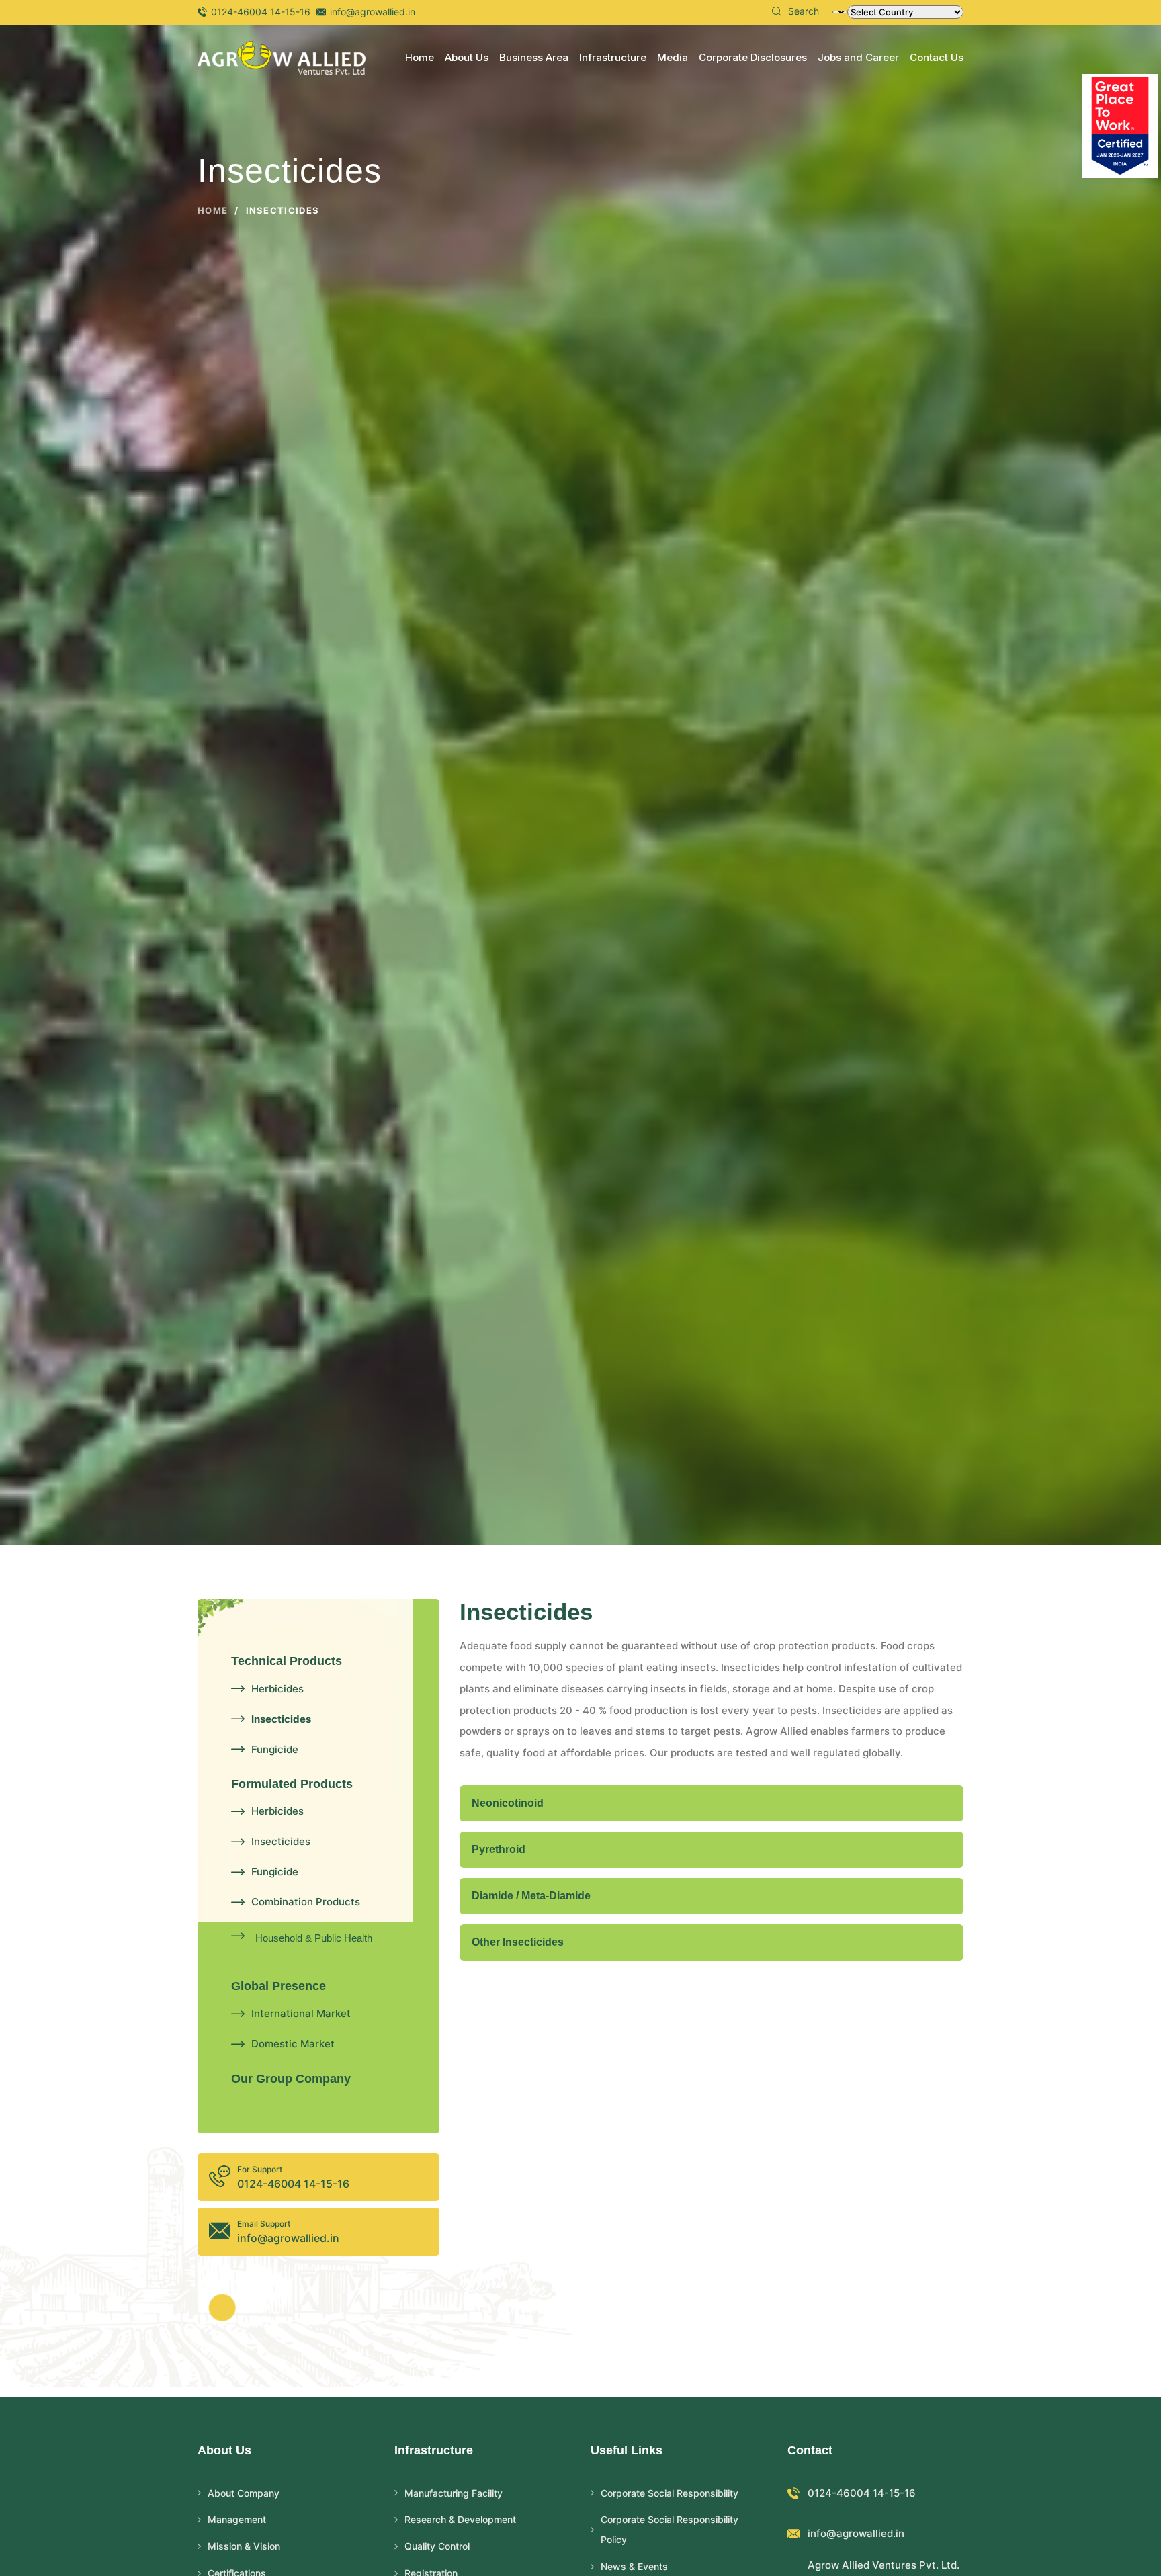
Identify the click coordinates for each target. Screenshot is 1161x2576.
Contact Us (937, 57)
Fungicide (275, 1749)
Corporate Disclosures (753, 57)
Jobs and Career (858, 57)
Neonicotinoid (508, 1803)
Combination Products (306, 1902)
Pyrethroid (499, 1849)
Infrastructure (613, 57)
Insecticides (281, 1719)
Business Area (534, 57)
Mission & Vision (244, 2546)
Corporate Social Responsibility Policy (670, 2529)
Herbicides (277, 1689)
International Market (301, 2013)
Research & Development (460, 2519)
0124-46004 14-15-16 (261, 12)
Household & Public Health (314, 1938)
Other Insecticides (518, 1942)
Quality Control (437, 2546)
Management (237, 2519)
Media (673, 57)
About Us (467, 57)
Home (420, 57)
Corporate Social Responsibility (670, 2493)
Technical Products (287, 1661)
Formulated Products (292, 1784)
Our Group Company (291, 2079)
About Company (244, 2493)
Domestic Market (293, 2044)
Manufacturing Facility (454, 2493)
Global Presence (278, 1986)
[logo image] (282, 57)
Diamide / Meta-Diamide (531, 1896)
